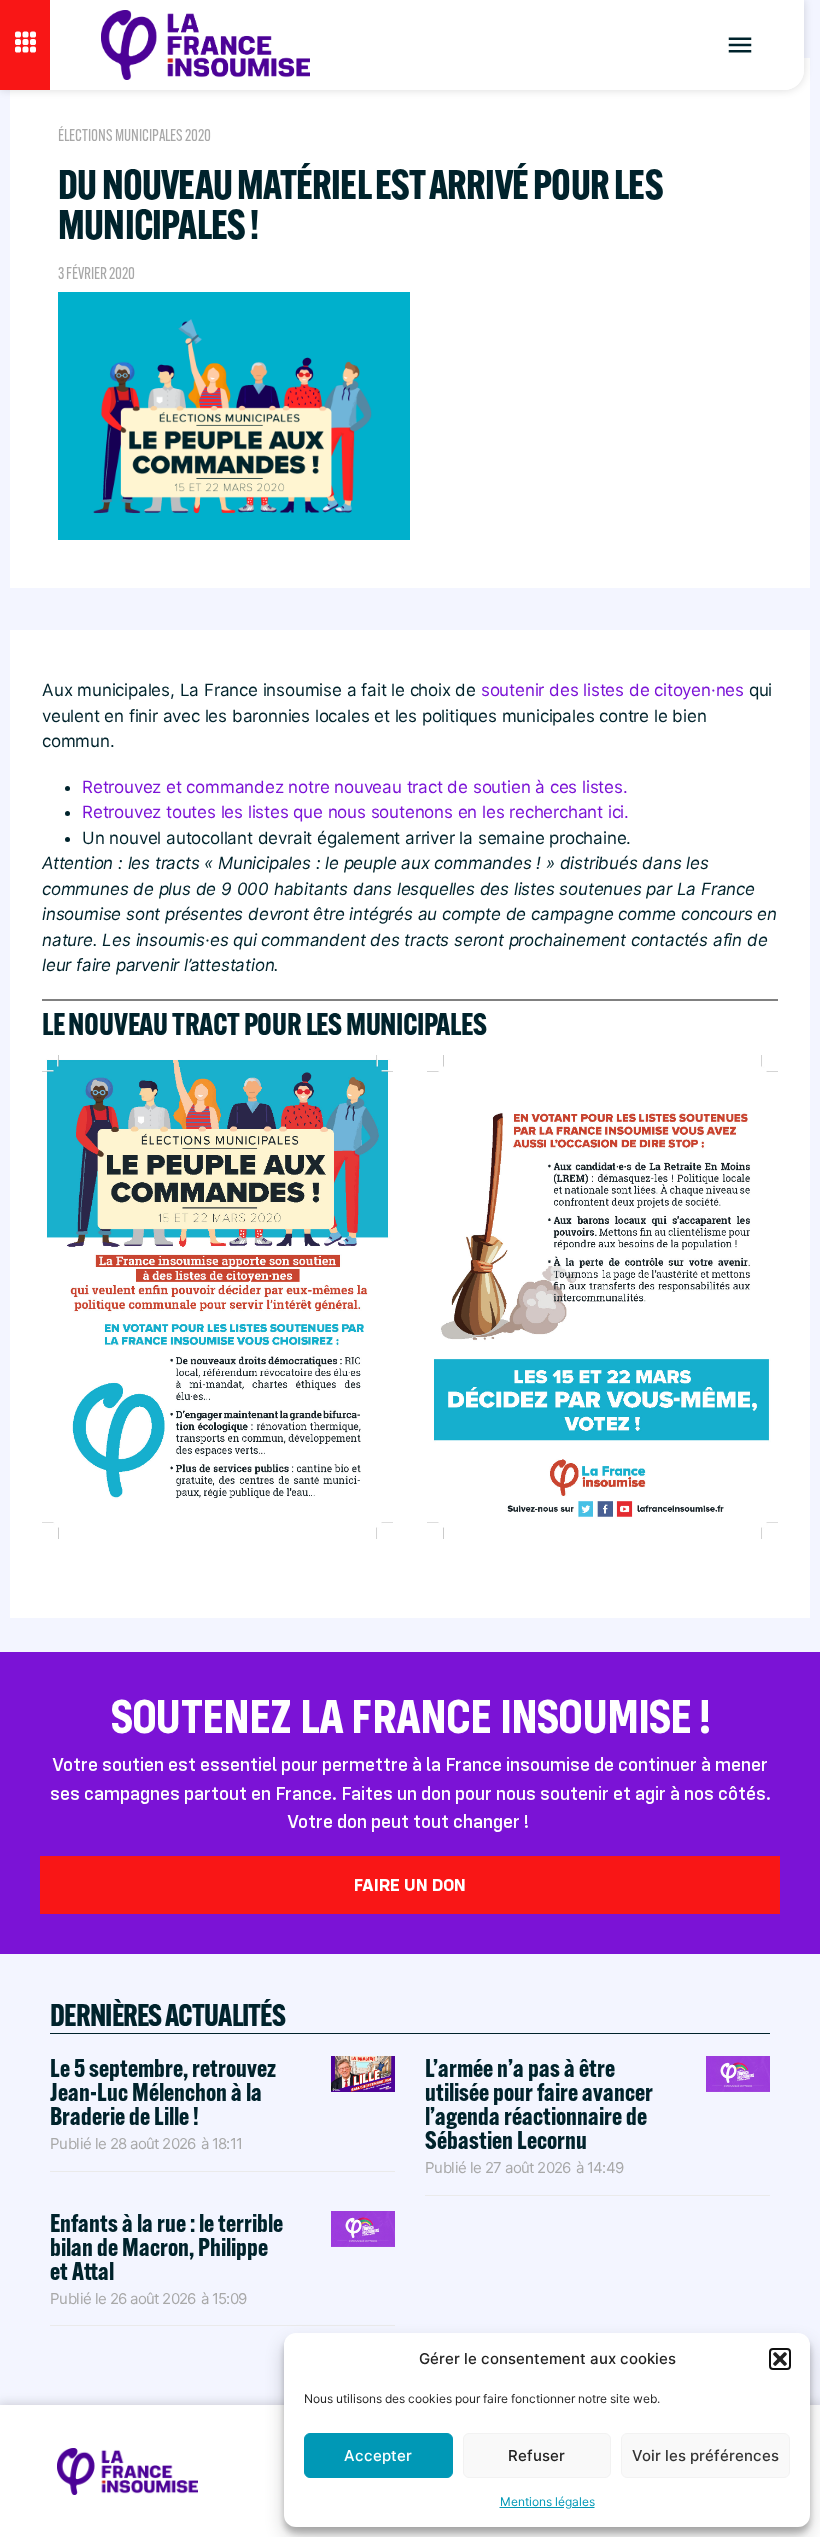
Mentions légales (547, 2501)
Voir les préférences (705, 2455)
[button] (780, 2359)
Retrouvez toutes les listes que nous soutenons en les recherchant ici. (355, 812)
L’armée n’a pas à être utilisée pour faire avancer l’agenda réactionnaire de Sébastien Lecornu (539, 2103)
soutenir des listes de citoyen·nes (610, 690)
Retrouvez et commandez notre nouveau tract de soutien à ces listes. (355, 787)
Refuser (536, 2455)
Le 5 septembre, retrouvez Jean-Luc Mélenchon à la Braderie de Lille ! (163, 2091)
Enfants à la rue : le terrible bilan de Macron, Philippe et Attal (166, 2246)
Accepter (378, 2455)
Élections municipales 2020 (134, 135)
